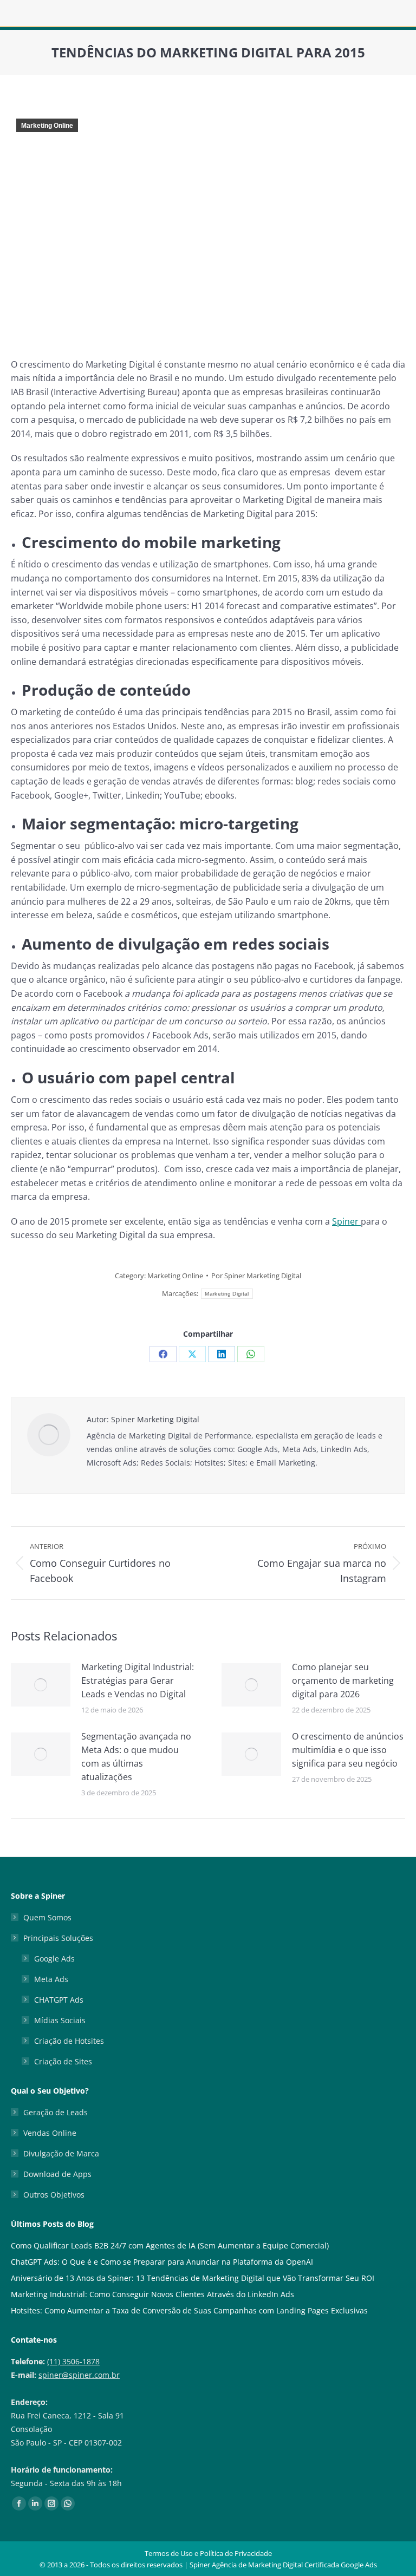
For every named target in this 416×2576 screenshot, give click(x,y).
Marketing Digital (227, 1294)
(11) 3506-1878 (73, 2361)
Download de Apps (57, 2174)
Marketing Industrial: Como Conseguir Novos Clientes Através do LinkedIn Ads (152, 2294)
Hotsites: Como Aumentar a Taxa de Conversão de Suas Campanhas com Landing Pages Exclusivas (189, 2310)
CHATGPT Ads (59, 2000)
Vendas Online (50, 2133)
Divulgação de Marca (61, 2153)
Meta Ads (51, 1979)
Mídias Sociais (60, 2020)
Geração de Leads (56, 2112)
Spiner (346, 1221)
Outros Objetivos (54, 2195)
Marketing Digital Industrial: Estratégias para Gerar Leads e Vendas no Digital (138, 1681)
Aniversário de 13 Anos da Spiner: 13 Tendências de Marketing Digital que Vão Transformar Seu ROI (193, 2278)
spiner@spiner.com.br (79, 2375)
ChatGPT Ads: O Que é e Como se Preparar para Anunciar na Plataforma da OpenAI (162, 2262)
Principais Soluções (58, 1938)
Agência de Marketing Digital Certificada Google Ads (294, 2565)
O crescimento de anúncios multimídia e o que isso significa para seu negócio (348, 1750)
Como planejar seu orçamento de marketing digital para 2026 (343, 1681)
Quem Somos (47, 1917)
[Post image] (41, 1685)
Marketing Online (47, 126)
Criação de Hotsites (69, 2041)
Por (256, 1276)
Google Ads (54, 1959)
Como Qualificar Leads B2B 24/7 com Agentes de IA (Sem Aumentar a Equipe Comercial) (170, 2245)
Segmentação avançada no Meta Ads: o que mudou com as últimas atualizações (136, 1757)
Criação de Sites (63, 2061)
